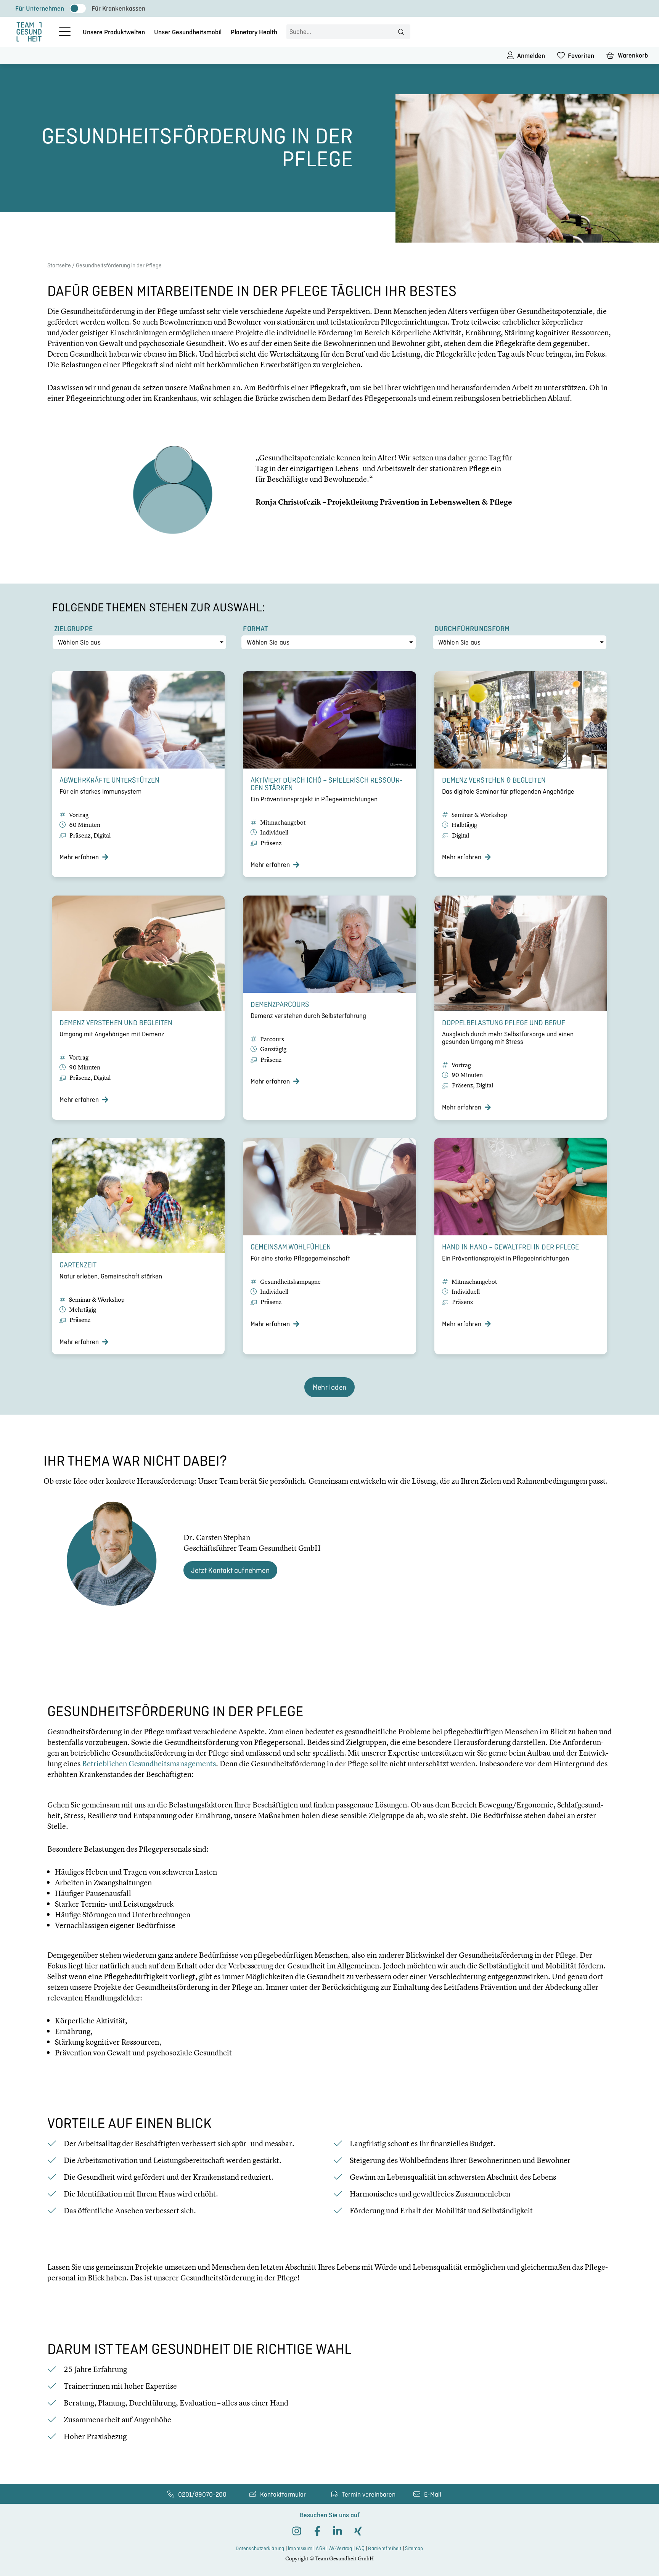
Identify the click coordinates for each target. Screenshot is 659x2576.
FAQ (360, 2548)
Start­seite (59, 265)
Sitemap (414, 2548)
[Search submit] (401, 32)
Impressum (300, 2548)
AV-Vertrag (341, 2548)
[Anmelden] (510, 55)
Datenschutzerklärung (260, 2548)
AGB (321, 2548)
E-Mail (433, 2494)
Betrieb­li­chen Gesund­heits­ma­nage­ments (149, 1763)
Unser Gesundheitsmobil (188, 32)
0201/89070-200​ (202, 2494)
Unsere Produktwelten (114, 32)
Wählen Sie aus (79, 642)
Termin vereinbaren (369, 2494)
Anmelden (531, 56)
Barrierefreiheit (385, 2548)
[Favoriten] (561, 55)
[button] (329, 1387)
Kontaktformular (283, 2494)
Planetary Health (254, 32)
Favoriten (581, 56)
